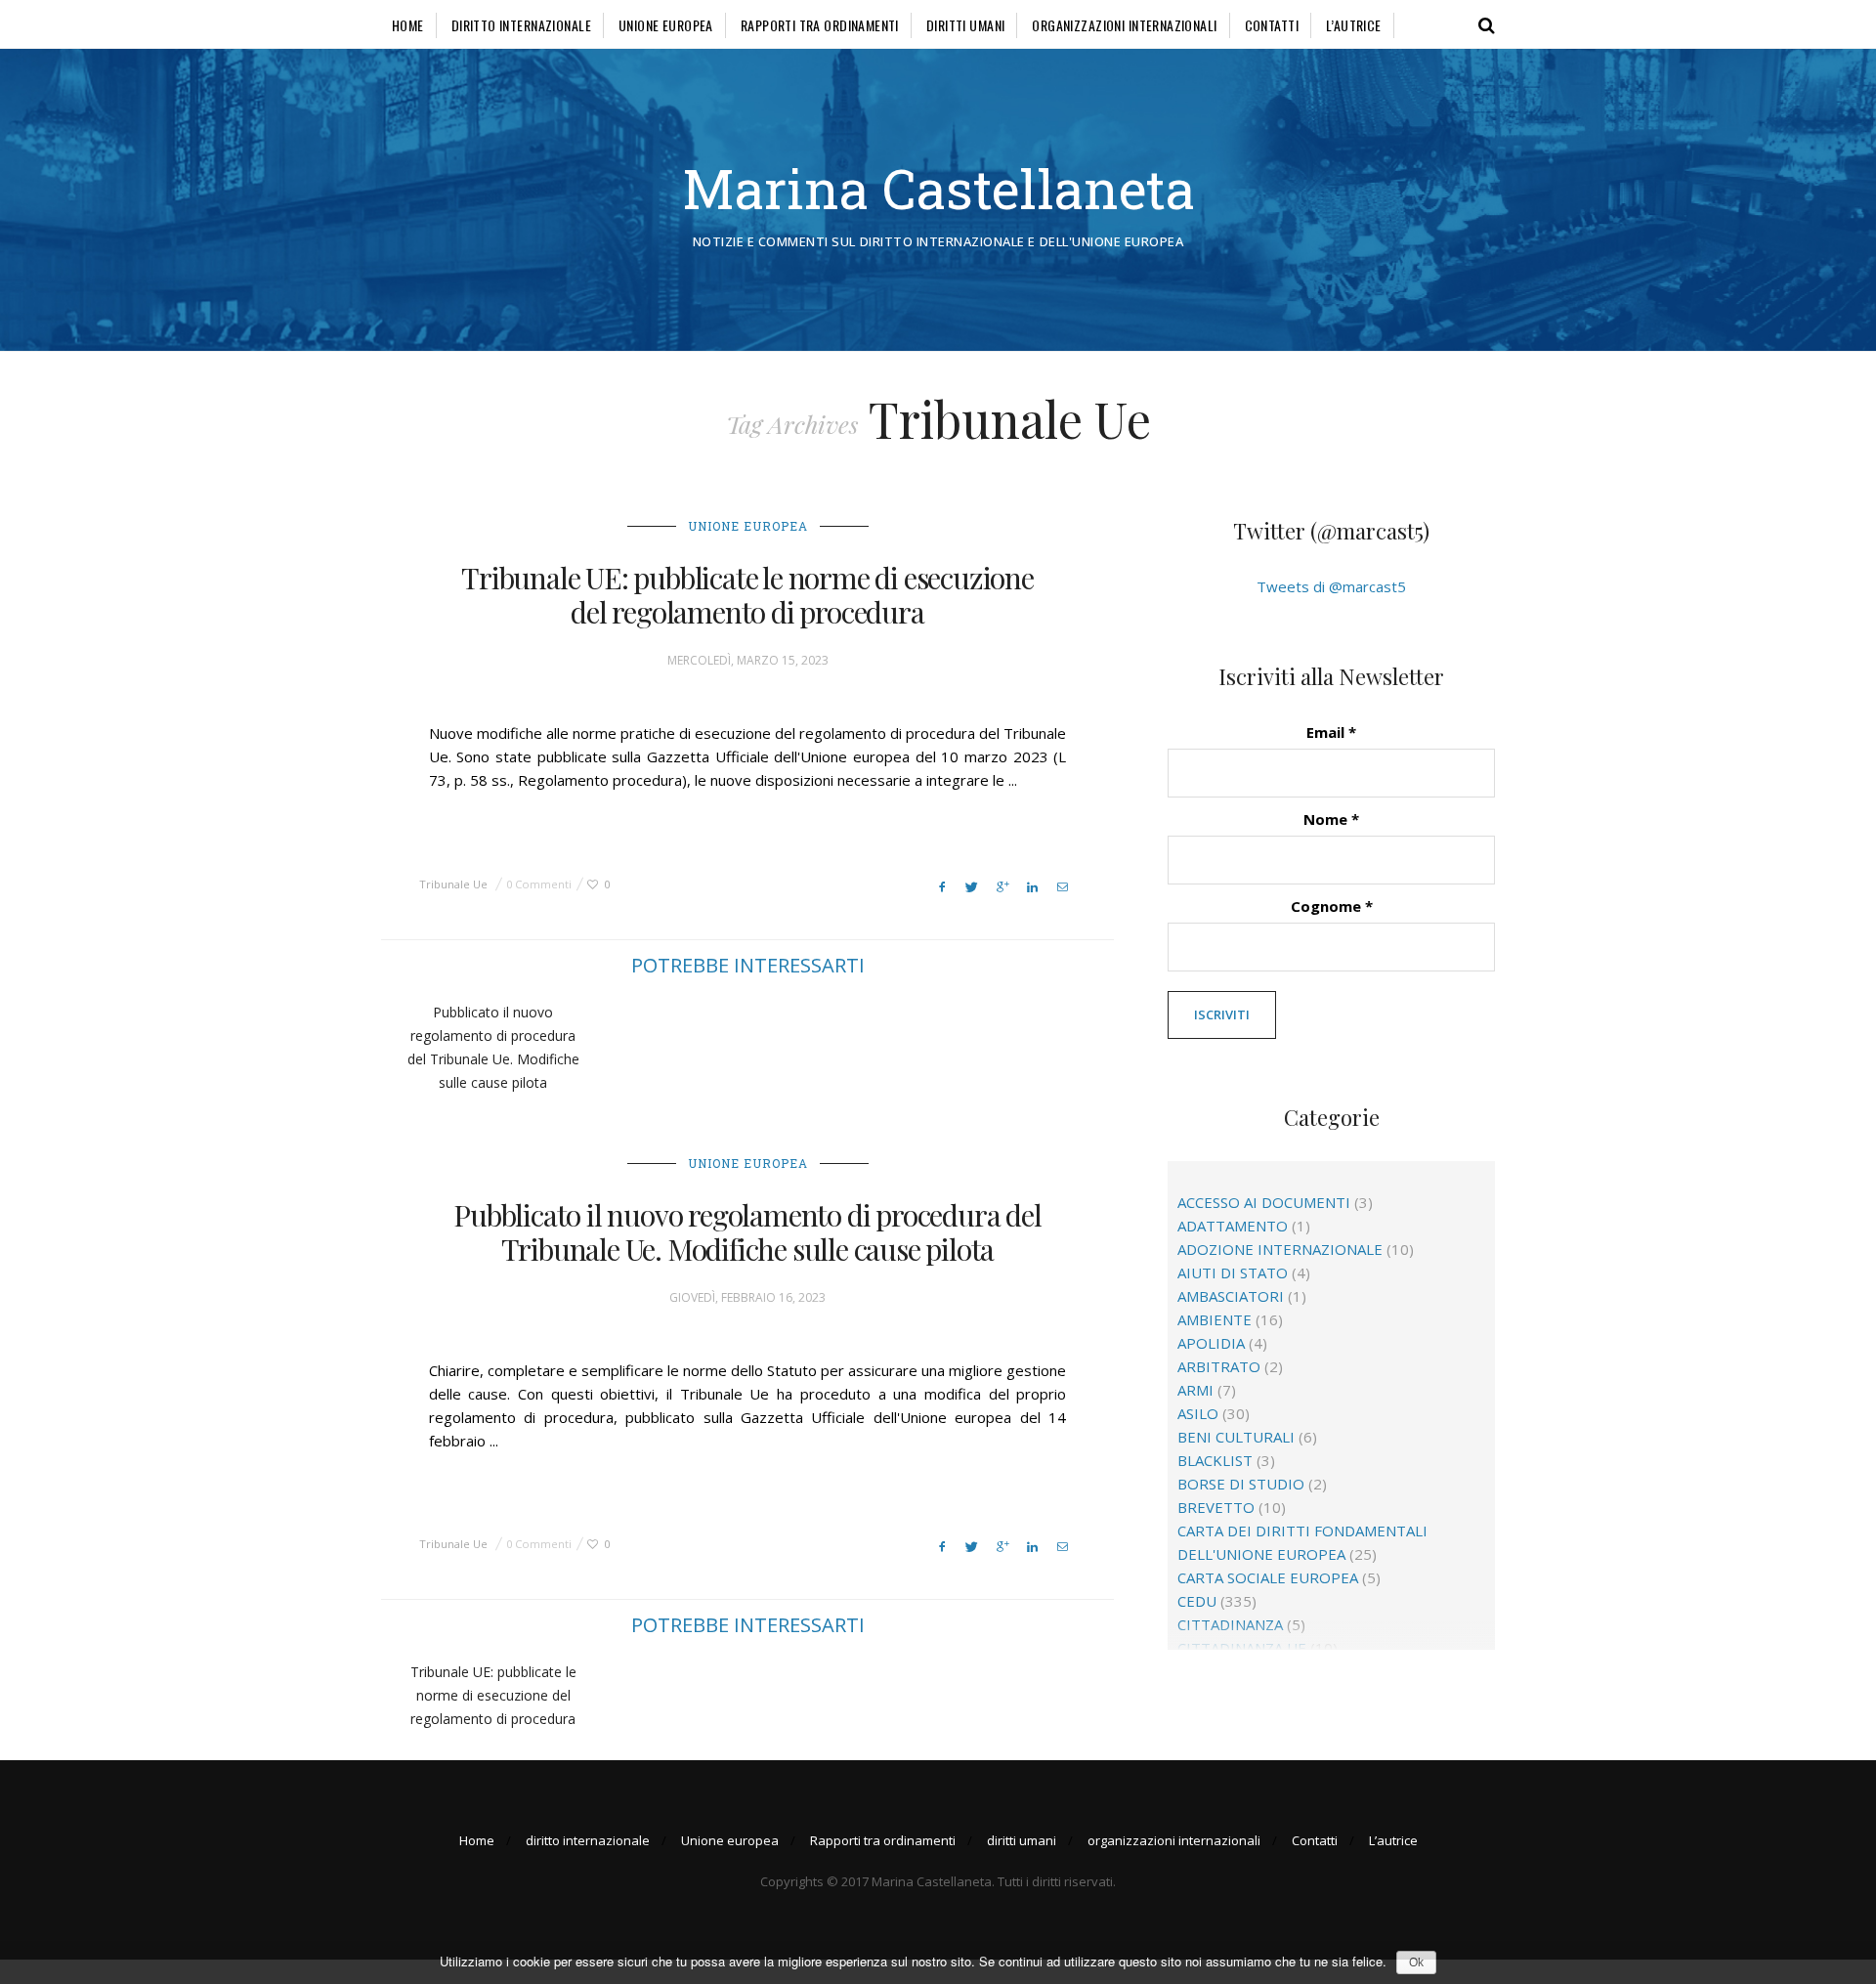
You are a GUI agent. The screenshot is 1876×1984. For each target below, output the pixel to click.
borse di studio (1241, 1484)
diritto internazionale (521, 25)
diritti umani (965, 25)
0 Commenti (539, 884)
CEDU (1197, 1601)
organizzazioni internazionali (1124, 25)
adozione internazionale (1280, 1249)
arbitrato (1219, 1366)
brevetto (1216, 1507)
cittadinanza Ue (1242, 1648)
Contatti (1272, 25)
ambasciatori (1231, 1296)
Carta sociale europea (1268, 1577)
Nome (1331, 819)
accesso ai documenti (1264, 1202)
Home (408, 25)
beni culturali (1236, 1437)
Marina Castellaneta (938, 188)
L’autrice (1354, 25)
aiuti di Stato (1233, 1272)
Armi (1195, 1390)
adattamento (1233, 1226)
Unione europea (666, 25)
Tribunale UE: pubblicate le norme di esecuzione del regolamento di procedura (747, 595)
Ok (1416, 1962)
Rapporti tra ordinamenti (820, 25)
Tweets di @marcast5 (1331, 586)
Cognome (1332, 906)
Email (1331, 732)
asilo (1198, 1413)
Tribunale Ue (453, 884)
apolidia (1211, 1343)
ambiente (1215, 1319)
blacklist (1215, 1460)
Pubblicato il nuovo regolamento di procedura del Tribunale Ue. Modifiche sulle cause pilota (747, 1232)
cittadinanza (1230, 1624)
